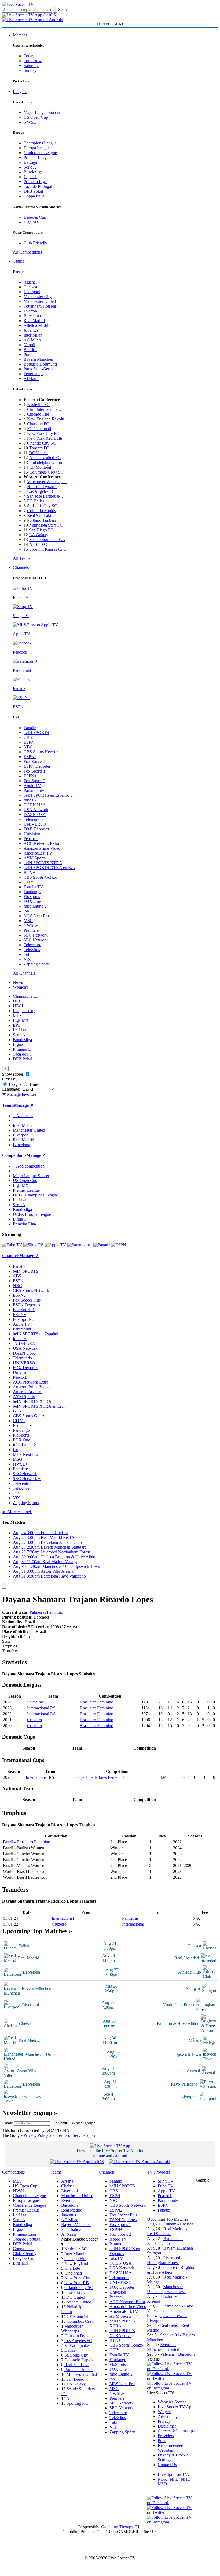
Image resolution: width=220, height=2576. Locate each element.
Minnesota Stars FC (46, 525)
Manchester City (38, 297)
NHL (185, 2479)
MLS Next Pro (36, 916)
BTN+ (29, 872)
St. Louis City (76, 2355)
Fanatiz (30, 728)
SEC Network (36, 935)
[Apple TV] (55, 1245)
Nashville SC (38, 405)
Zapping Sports (37, 964)
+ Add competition (29, 1166)
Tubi (27, 954)
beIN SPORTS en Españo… (48, 795)
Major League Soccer (42, 112)
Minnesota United (82, 2374)
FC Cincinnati (39, 429)
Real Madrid (34, 321)
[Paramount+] (80, 1245)
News (18, 982)
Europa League (37, 148)
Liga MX (32, 222)
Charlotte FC (38, 424)
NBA (162, 2479)
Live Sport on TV (173, 2474)
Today (29, 56)
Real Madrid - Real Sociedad (167, 2231)
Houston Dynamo (42, 487)
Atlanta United (79, 2302)
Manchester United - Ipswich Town (167, 2289)
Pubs (162, 2441)
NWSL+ (31, 925)
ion (26, 911)
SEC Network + (37, 940)
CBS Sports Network (42, 752)
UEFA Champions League (35, 1195)
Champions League (40, 143)
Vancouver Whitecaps (72, 2329)
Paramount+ (34, 790)
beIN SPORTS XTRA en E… (49, 868)
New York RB (77, 2283)
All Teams (22, 558)
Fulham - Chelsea (178, 2224)
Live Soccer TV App (176, 2407)
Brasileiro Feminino (96, 1702)
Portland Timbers (42, 520)
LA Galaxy (39, 535)
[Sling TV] (33, 1245)
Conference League (40, 153)
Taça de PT (23, 1054)
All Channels (24, 973)
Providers (166, 2436)
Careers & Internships (176, 2431)
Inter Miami (74, 2254)
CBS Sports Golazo (40, 877)
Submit (62, 2123)
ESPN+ (30, 776)
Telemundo (33, 819)
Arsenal (30, 282)
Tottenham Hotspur (40, 306)
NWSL (30, 122)
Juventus (31, 330)
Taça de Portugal (38, 186)
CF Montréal (40, 467)
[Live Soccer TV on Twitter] (171, 2378)
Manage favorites (21, 1094)
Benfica (30, 350)
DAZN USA (35, 814)
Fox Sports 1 (34, 771)
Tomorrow (33, 61)
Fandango (32, 892)
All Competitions (27, 252)
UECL (19, 1006)
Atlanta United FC (45, 458)
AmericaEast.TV (38, 853)
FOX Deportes (36, 829)
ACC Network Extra (41, 843)
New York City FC (43, 433)
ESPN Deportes (37, 766)
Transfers (10, 1651)
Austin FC (38, 544)
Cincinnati (73, 2273)
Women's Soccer (172, 2402)
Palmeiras (35, 1702)
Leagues (20, 92)
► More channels (17, 1512)
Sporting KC (77, 2403)
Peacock (31, 839)
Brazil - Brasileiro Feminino (27, 1842)
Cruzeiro (34, 1720)
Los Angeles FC (41, 491)
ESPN (29, 742)
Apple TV (32, 786)
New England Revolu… (48, 419)
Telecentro (32, 945)
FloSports (32, 896)
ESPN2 (30, 757)
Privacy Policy (36, 2135)
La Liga (30, 162)
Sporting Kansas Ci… (48, 549)
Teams (18, 261)
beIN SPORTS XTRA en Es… (39, 1406)
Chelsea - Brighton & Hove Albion (171, 2270)
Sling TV (166, 2181)
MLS (17, 1015)
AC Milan (32, 340)
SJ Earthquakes (77, 2345)
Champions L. (25, 996)
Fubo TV (166, 2186)
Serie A (30, 167)
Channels (21, 567)
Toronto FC (39, 448)
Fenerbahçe (33, 374)
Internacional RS (41, 1708)
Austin (72, 2398)
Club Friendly (35, 243)
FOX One (32, 901)
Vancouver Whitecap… (47, 482)
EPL (17, 1025)
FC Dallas (36, 501)
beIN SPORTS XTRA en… (122, 2333)
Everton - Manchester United (163, 2347)
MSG (28, 921)
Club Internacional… (45, 409)
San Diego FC (41, 530)
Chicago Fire (38, 414)
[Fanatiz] (102, 1245)
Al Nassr (31, 379)
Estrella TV (33, 887)
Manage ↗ (24, 1105)
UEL (17, 1001)
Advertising (168, 2416)
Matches (20, 35)
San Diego (75, 2379)
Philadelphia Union (46, 462)
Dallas (70, 2350)
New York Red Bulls (45, 438)
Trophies (10, 1646)
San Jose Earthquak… (46, 496)
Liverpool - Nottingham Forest (165, 2260)
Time (33, 1084)
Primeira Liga (35, 182)
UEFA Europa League (32, 1214)
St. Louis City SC (42, 506)
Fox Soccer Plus (37, 761)
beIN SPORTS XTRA (43, 863)
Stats (6, 1641)
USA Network (36, 810)
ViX (27, 959)
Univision (32, 834)
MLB (162, 2484)
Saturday (31, 66)
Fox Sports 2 (34, 781)
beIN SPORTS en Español (36, 1334)
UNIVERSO (35, 824)
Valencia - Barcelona (178, 2354)
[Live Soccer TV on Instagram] (171, 2388)
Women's (21, 987)
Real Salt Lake (40, 515)
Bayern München (38, 359)
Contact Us (167, 2465)
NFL (174, 2479)
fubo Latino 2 (35, 906)
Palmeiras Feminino (46, 1612)
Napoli (29, 345)
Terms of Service (71, 2135)
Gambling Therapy (117, 2527)
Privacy (164, 2421)
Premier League (37, 157)
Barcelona (32, 316)
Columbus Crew (80, 2321)
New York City (77, 2278)
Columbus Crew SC (46, 472)
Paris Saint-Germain (41, 369)
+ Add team (23, 1116)
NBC (28, 747)
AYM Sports (34, 858)
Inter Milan (33, 335)
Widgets (165, 2412)
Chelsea (30, 287)
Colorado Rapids (41, 511)
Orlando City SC (41, 443)
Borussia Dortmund (40, 364)
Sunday (30, 70)
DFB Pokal (33, 191)
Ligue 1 (30, 177)
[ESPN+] (120, 1245)
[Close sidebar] (4, 1586)
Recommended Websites (170, 2448)
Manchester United (40, 301)
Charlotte (72, 2268)
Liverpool (32, 292)
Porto (28, 354)
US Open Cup (36, 117)
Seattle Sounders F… (47, 540)
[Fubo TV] (12, 1245)
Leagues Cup (35, 217)
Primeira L (22, 1049)
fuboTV (30, 800)
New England (76, 2263)
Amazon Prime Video (42, 848)
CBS (28, 737)
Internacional (63, 1918)
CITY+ (30, 882)
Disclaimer (167, 2426)
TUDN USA (35, 805)
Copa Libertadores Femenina (100, 1777)
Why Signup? (83, 2123)
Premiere (31, 930)
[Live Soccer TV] (18, 4)
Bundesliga (33, 172)
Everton (30, 311)
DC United (38, 453)
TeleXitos (32, 950)
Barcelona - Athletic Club (165, 2241)
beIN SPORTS (36, 732)
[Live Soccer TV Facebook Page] (171, 2369)
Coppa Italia (34, 196)
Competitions (14, 1155)
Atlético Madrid (37, 325)
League (15, 1084)
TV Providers (159, 2172)
